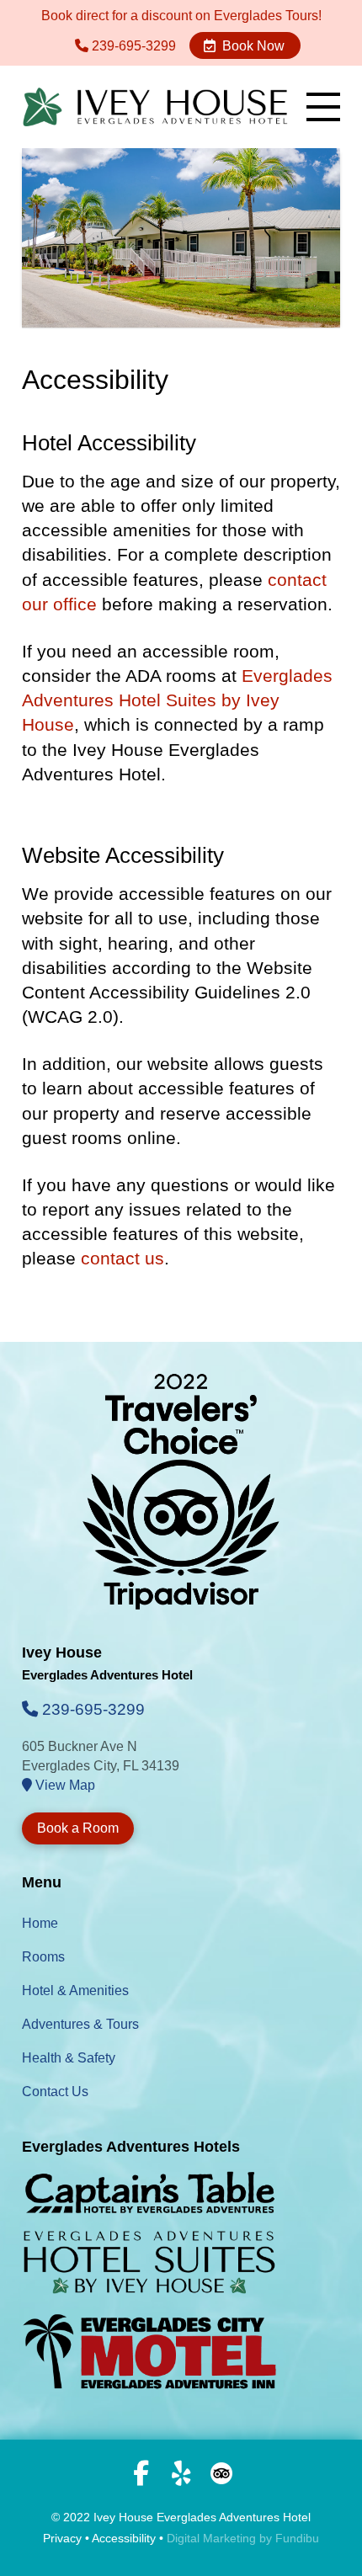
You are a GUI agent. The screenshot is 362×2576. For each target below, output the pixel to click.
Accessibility (124, 2538)
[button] (323, 107)
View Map (64, 1785)
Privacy (62, 2538)
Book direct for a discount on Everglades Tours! (181, 16)
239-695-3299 (132, 46)
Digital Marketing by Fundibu (243, 2538)
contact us (122, 1258)
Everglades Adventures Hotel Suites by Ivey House (177, 700)
